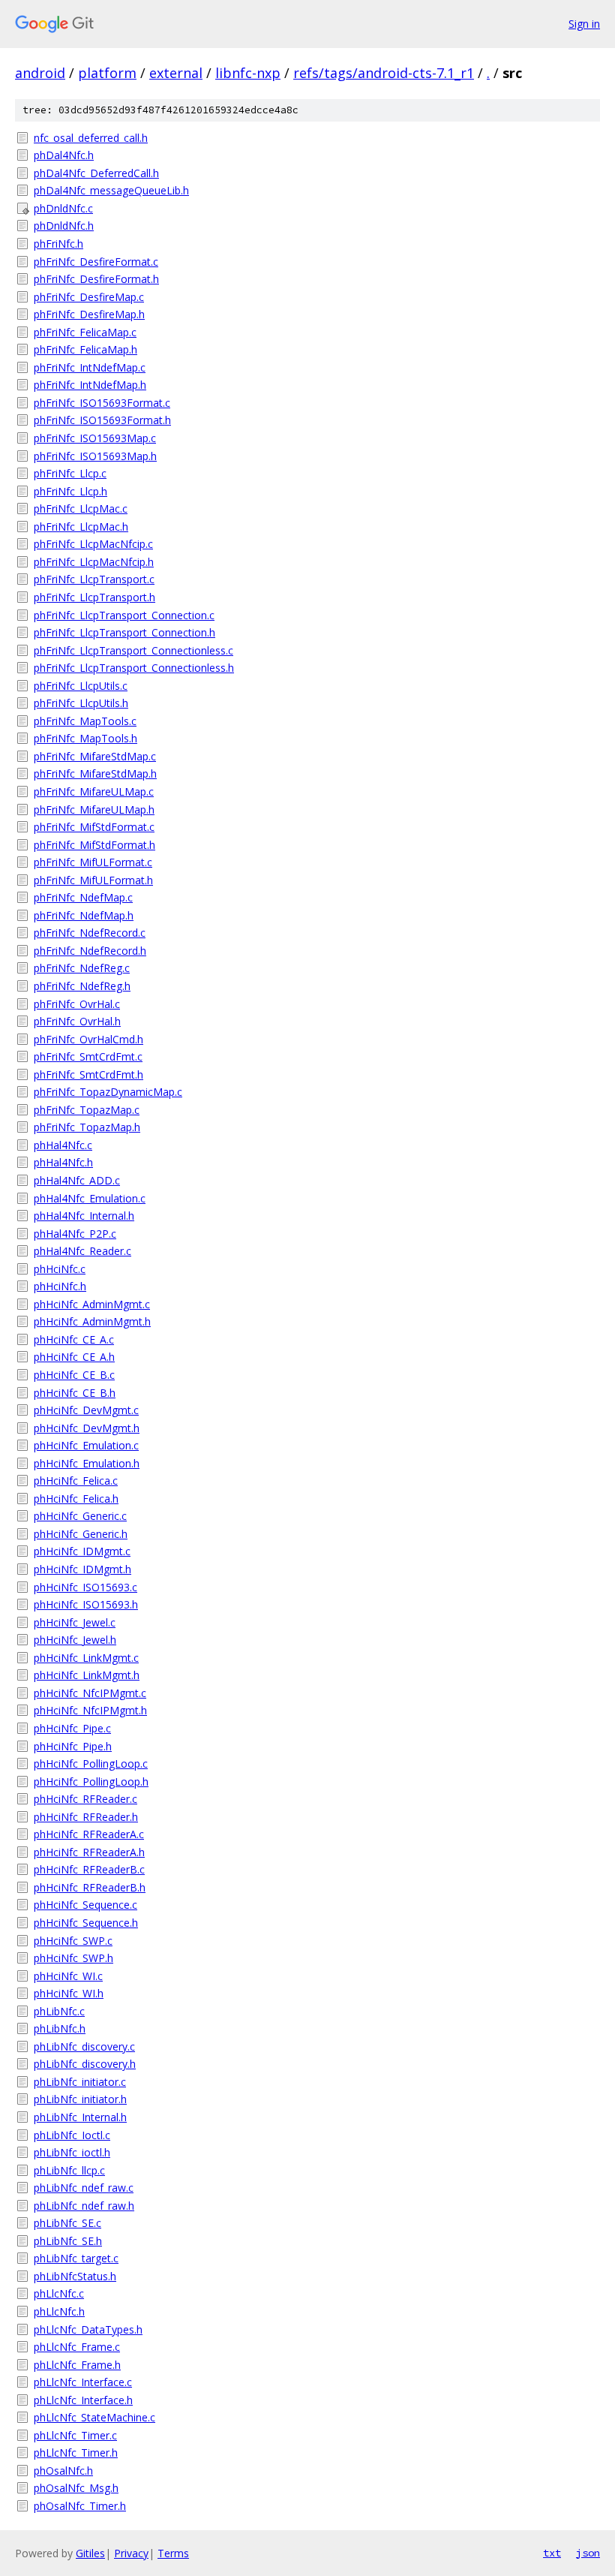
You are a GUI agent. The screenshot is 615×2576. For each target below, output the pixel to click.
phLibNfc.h (60, 2028)
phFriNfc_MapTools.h (85, 738)
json (588, 2553)
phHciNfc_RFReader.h (86, 1817)
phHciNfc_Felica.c (76, 1481)
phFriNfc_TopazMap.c (87, 1110)
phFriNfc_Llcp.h (70, 491)
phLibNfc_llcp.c (69, 2170)
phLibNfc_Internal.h (80, 2117)
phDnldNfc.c (63, 208)
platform (107, 73)
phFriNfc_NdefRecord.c (90, 933)
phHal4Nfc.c (63, 1145)
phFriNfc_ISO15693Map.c (95, 438)
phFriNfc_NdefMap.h (84, 915)
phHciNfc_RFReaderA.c (89, 1834)
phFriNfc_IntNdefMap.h (90, 385)
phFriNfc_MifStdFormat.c (94, 827)
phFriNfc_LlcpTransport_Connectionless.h (134, 668)
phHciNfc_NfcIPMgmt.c (90, 1693)
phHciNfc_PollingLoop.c (91, 1763)
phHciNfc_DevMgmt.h (87, 1428)
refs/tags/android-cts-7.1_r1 (384, 73)
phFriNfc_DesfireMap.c (89, 297)
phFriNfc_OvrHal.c (77, 1004)
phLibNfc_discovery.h (85, 2064)
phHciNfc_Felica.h (76, 1499)
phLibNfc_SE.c (67, 2223)
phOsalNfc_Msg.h (76, 2488)
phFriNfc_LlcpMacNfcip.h (94, 562)
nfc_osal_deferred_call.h (91, 138)
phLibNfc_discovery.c (84, 2046)
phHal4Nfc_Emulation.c (90, 1198)
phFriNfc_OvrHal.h (77, 1021)
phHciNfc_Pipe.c (72, 1728)
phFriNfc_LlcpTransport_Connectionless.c (133, 650)
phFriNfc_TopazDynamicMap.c (108, 1092)
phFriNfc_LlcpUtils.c (81, 686)
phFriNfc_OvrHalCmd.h (88, 1039)
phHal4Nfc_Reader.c (82, 1251)
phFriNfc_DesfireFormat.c (96, 262)
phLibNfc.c (59, 2011)
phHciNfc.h (60, 1286)
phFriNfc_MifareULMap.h (94, 810)
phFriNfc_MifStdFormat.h (94, 845)
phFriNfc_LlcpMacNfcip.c (93, 544)
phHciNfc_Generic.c (80, 1516)
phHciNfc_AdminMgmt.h (92, 1321)
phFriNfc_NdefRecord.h (90, 951)
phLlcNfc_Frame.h (77, 2365)
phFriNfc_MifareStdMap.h (95, 773)
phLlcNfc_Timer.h (76, 2453)
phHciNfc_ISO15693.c (85, 1587)
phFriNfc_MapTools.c (85, 721)
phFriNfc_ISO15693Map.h (95, 456)
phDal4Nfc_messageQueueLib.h (111, 190)
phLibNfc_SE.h (68, 2241)
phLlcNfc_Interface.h (83, 2400)
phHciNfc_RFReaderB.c (89, 1869)
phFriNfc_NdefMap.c (83, 897)
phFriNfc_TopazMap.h (87, 1127)
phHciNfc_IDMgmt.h (82, 1569)
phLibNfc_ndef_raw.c (84, 2188)
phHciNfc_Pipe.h (73, 1746)
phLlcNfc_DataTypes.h (88, 2329)
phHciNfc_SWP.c (73, 1941)
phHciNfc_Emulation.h (87, 1463)
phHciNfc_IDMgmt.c (82, 1551)
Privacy (131, 2553)
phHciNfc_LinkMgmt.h (87, 1675)
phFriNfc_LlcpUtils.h (81, 703)
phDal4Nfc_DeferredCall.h (96, 173)
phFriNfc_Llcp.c (70, 473)
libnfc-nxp (248, 73)
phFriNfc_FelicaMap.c (85, 332)
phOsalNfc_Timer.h (80, 2506)
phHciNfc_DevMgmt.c (86, 1410)
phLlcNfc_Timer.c (75, 2435)
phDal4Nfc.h (64, 155)
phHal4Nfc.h (63, 1162)
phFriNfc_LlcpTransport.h (94, 597)
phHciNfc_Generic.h (81, 1534)
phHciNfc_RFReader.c (85, 1799)
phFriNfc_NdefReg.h (82, 986)
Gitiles (90, 2553)
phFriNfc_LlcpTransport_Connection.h (124, 632)
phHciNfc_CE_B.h (75, 1393)
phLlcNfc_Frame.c (77, 2347)
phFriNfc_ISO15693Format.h (102, 420)
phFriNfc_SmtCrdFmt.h (88, 1074)
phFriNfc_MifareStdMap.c (95, 756)
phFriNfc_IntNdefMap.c (90, 367)
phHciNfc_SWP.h (73, 1958)
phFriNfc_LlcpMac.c (81, 509)
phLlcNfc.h (59, 2311)
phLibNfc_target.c (76, 2258)
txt (552, 2553)
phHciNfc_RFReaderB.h (90, 1887)
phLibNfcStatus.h (75, 2276)
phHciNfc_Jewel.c (75, 1622)
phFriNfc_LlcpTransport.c (94, 579)
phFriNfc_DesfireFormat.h (96, 279)
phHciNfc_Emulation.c (86, 1445)
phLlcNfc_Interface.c (83, 2382)
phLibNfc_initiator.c (80, 2082)
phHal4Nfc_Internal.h (84, 1216)
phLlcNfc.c (59, 2293)
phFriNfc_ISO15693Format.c (102, 403)
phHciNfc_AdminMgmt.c (92, 1304)
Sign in (584, 24)
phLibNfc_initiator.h (80, 2099)
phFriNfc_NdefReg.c (82, 968)
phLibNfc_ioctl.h (72, 2152)
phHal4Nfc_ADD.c (77, 1180)
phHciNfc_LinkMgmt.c (86, 1658)
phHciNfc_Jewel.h (75, 1640)
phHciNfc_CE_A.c (74, 1339)
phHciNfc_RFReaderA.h (89, 1852)
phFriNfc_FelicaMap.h (85, 349)
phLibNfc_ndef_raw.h (84, 2206)
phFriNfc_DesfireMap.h (89, 314)
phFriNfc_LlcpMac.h (81, 527)
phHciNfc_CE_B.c (74, 1375)
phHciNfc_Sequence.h (86, 1923)
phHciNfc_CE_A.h (74, 1357)
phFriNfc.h (58, 244)
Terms (173, 2553)
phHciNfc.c (60, 1269)
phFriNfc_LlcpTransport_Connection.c (124, 615)
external (176, 73)
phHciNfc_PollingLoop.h (91, 1782)
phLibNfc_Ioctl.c (72, 2135)
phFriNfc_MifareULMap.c (94, 791)
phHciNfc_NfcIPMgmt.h (90, 1710)
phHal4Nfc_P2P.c (75, 1234)
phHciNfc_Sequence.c (85, 1905)
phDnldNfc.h (64, 226)
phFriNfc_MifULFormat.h (93, 880)
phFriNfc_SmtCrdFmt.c (88, 1056)
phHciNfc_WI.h (69, 1993)
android (40, 73)
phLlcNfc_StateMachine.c (94, 2417)
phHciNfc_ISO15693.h (86, 1604)
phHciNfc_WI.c (68, 1976)
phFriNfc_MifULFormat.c (93, 862)
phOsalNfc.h (63, 2471)
